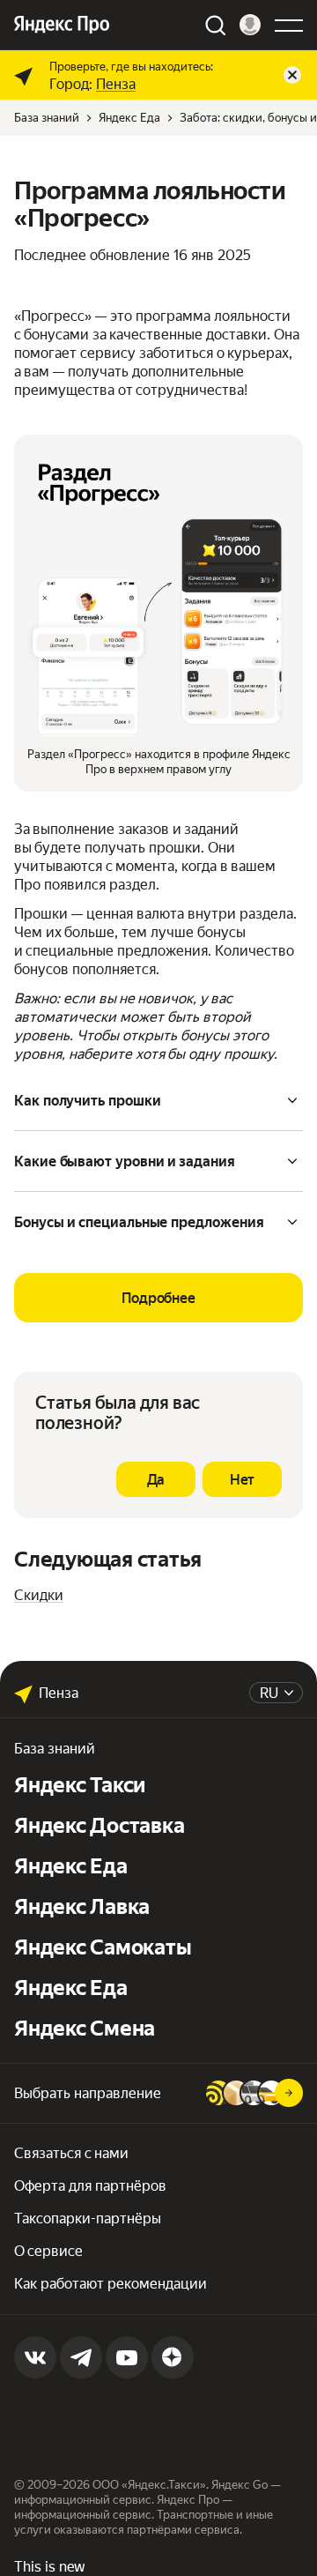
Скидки (39, 1595)
